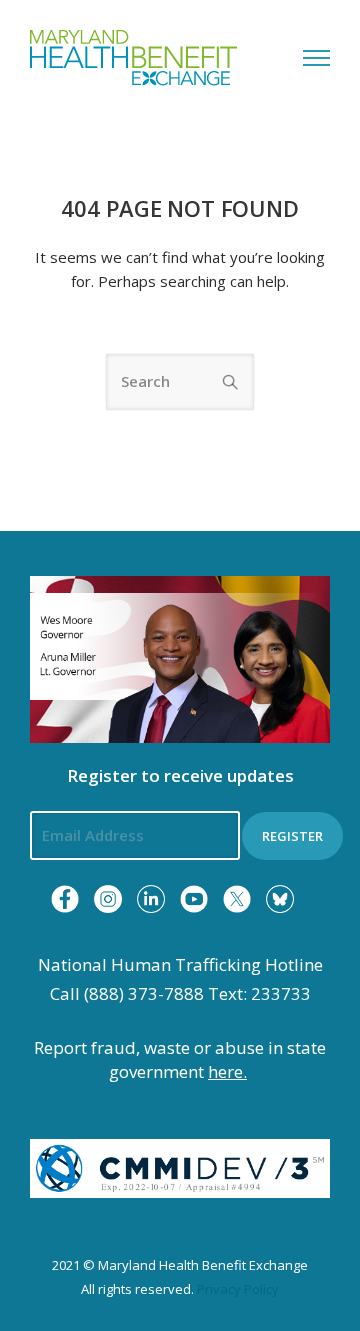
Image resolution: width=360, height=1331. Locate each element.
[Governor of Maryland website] (180, 658)
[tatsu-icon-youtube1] (194, 899)
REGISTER (292, 836)
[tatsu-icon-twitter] (237, 899)
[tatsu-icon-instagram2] (108, 899)
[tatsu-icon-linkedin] (151, 899)
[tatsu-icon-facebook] (65, 899)
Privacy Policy (238, 1289)
